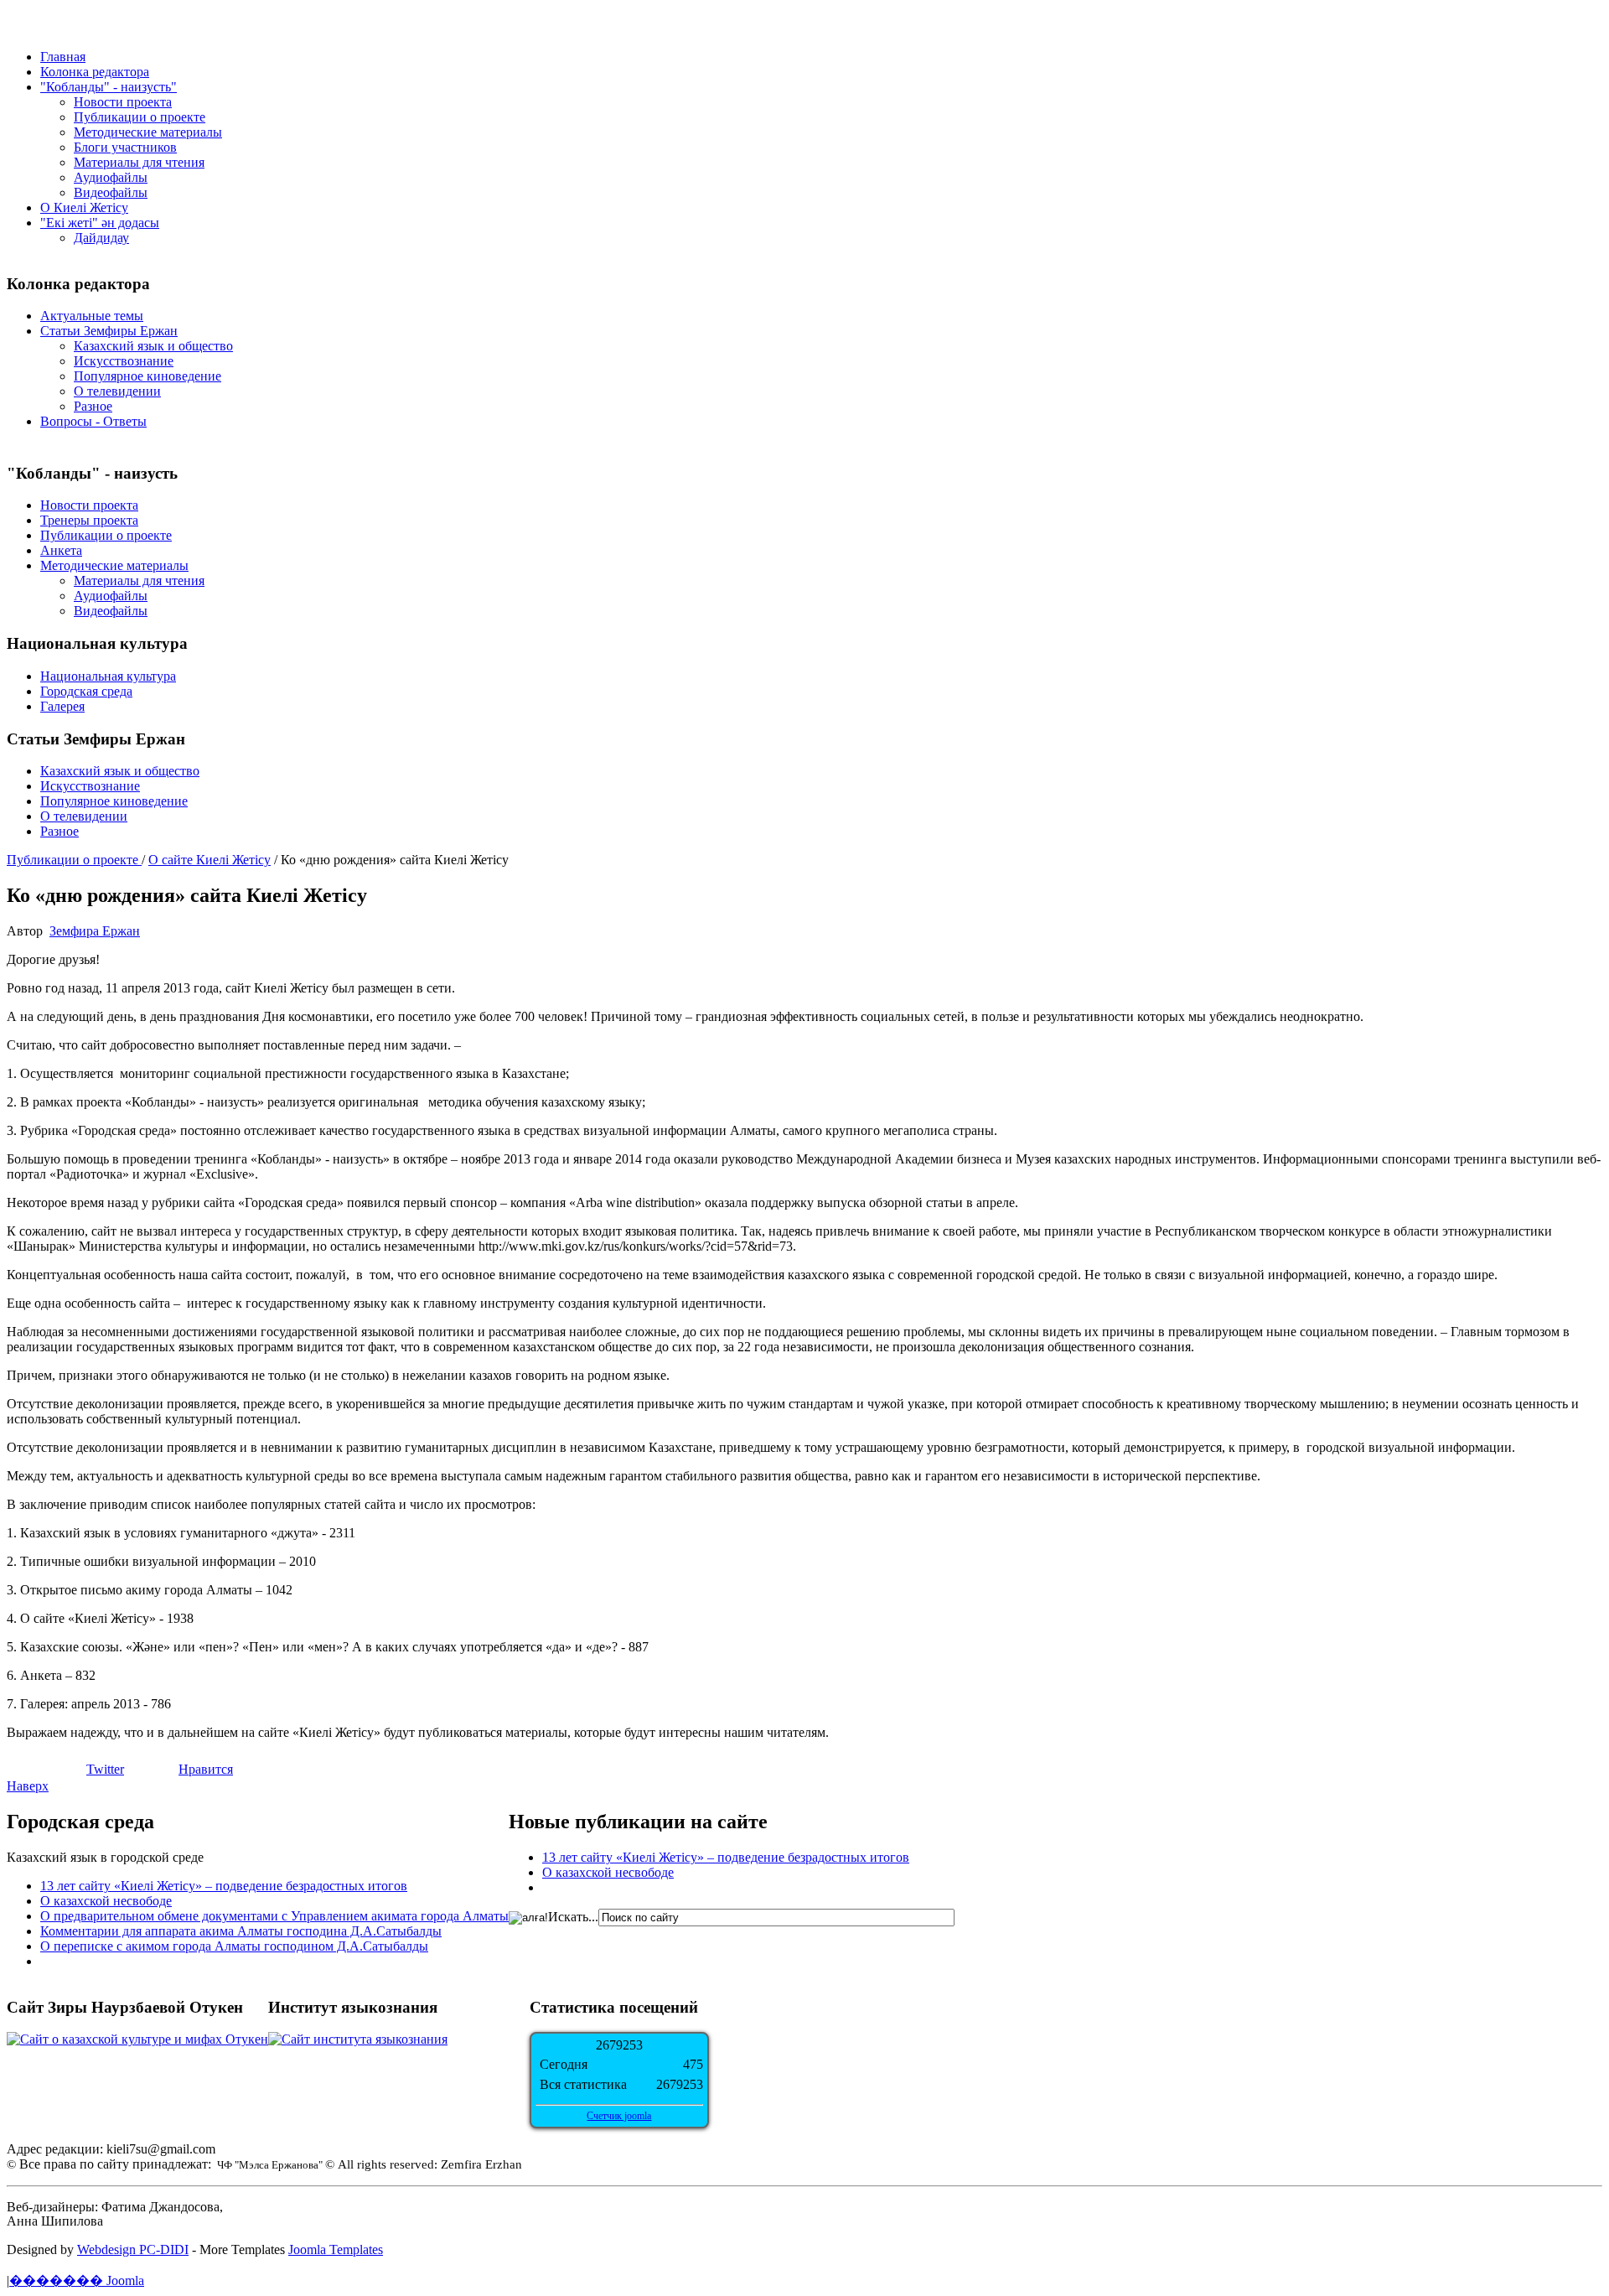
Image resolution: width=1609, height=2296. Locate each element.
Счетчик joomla (619, 2116)
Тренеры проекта (89, 520)
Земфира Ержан (95, 931)
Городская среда (86, 691)
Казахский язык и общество (153, 346)
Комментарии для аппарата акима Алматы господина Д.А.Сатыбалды (241, 1931)
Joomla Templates (336, 2249)
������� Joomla (77, 2280)
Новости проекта (123, 102)
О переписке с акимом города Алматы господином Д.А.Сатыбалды (234, 1946)
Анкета (61, 550)
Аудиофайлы (111, 177)
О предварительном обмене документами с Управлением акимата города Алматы (274, 1916)
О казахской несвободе (106, 1901)
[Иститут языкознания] (358, 2039)
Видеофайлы (111, 192)
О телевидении (117, 391)
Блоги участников (125, 147)
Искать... (573, 1917)
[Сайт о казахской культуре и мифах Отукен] (137, 2039)
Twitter (105, 1769)
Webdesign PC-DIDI (133, 2249)
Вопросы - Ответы (93, 421)
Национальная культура (108, 676)
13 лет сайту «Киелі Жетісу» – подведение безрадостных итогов (224, 1886)
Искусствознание (124, 361)
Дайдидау (101, 238)
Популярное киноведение (147, 376)
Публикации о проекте (140, 117)
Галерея (62, 706)
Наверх (28, 1786)
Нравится (206, 1769)
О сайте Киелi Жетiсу (210, 860)
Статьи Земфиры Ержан (109, 331)
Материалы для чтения (139, 162)
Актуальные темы (92, 316)
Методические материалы (148, 132)
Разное (93, 406)
